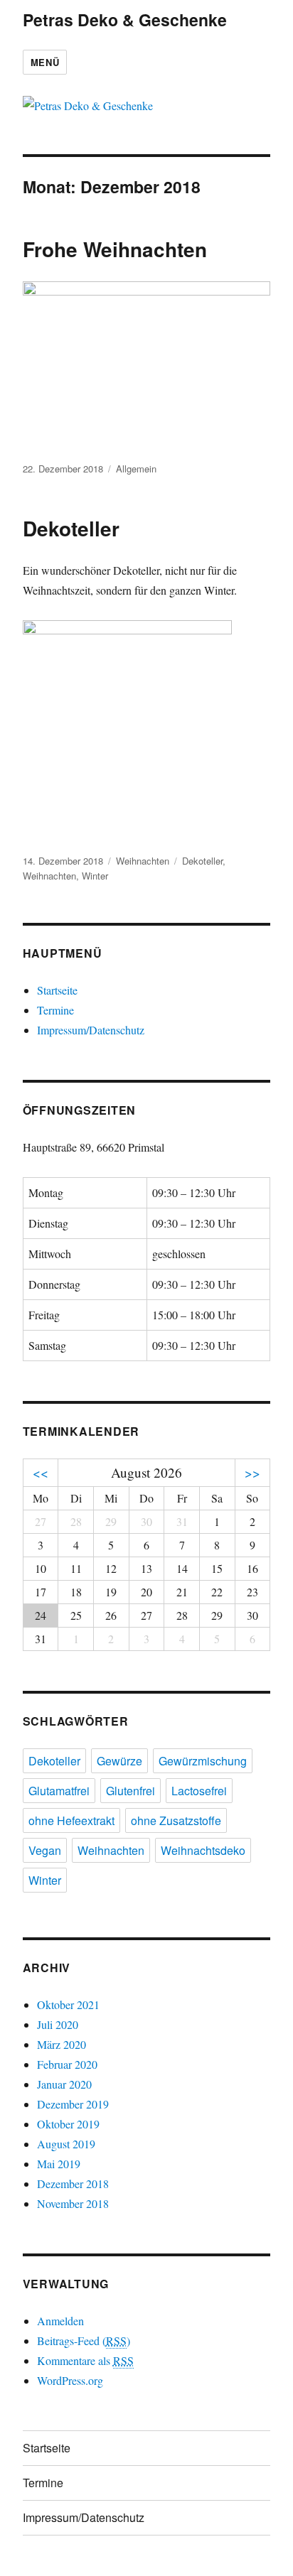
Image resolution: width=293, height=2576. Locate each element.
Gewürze (119, 1761)
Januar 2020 (64, 2084)
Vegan (45, 1850)
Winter (95, 876)
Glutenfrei (130, 1791)
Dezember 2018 (73, 2183)
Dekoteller (71, 528)
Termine (55, 1010)
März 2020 (62, 2044)
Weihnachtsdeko (203, 1850)
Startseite (57, 990)
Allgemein (136, 469)
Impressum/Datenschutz (91, 1030)
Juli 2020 (58, 2024)
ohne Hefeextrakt (71, 1820)
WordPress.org (70, 2380)
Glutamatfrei (59, 1791)
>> (252, 1472)
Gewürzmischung (203, 1761)
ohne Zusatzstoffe (176, 1820)
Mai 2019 (59, 2164)
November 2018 (73, 2203)
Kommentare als (85, 2360)
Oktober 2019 (68, 2124)
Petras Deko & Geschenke (125, 20)
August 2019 (66, 2144)
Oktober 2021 (68, 2004)
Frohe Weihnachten (115, 249)
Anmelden (60, 2321)
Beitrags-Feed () (84, 2340)
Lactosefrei (199, 1791)
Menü (45, 62)
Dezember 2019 (73, 2104)
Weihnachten (143, 861)
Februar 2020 (67, 2064)
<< (41, 1472)
